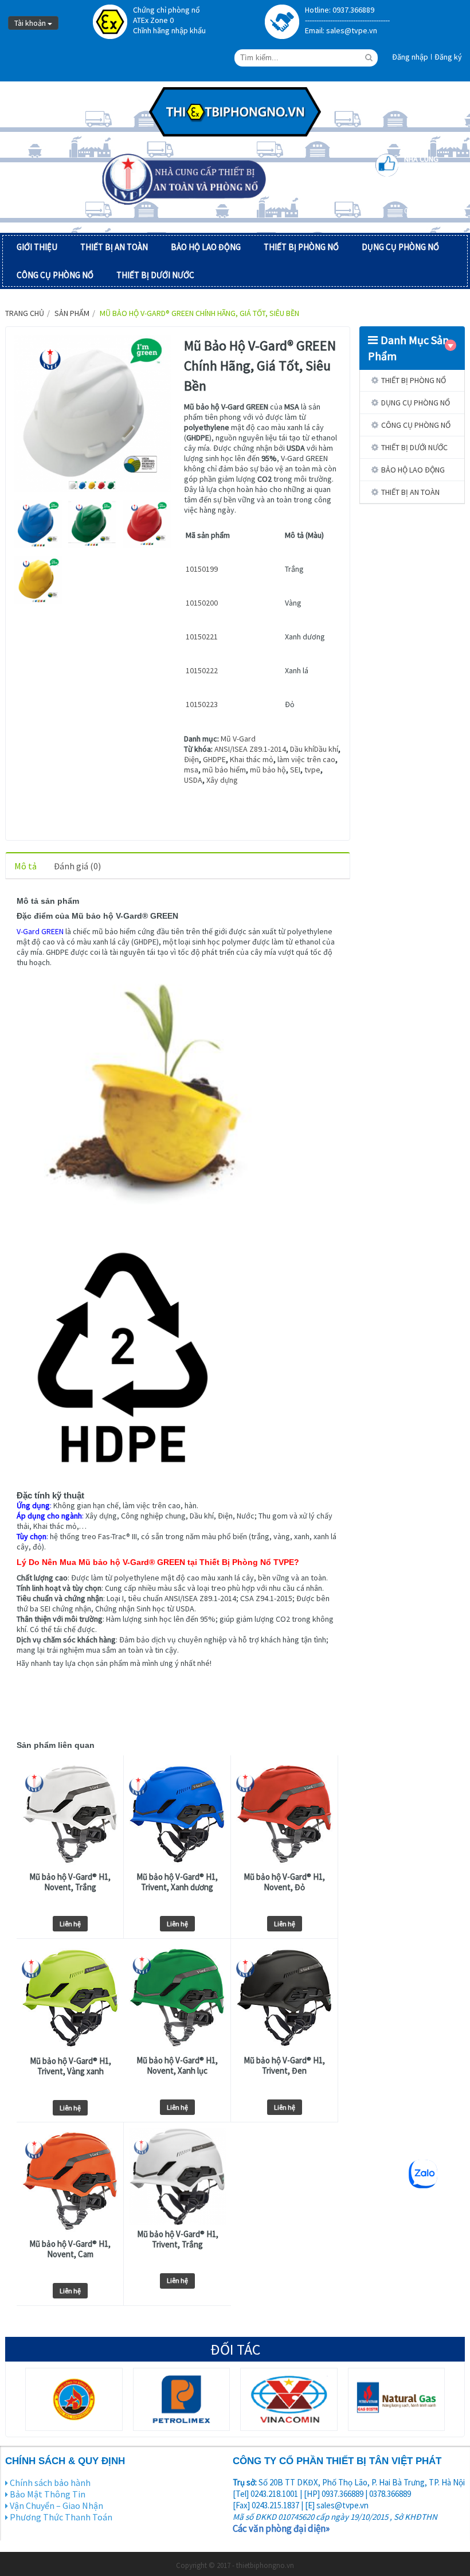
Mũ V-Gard (238, 739)
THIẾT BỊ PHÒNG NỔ (301, 247)
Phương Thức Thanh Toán (61, 2517)
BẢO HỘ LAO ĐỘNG (206, 247)
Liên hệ (70, 1924)
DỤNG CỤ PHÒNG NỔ (400, 247)
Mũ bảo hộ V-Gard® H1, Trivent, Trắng (178, 2239)
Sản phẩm (72, 313)
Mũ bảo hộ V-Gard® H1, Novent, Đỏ (284, 1882)
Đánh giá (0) (77, 866)
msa (191, 770)
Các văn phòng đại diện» (281, 2528)
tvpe (312, 770)
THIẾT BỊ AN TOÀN (114, 247)
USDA (193, 780)
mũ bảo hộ (268, 770)
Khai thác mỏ (252, 759)
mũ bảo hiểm (224, 770)
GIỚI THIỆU (37, 247)
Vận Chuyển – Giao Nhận (56, 2505)
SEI (295, 770)
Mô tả (26, 866)
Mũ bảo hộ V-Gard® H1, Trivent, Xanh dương (177, 1882)
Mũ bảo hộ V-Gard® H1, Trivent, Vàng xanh (70, 2066)
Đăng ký (448, 57)
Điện (191, 759)
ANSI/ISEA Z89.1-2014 (250, 749)
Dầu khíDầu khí (314, 749)
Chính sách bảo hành (50, 2483)
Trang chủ (25, 313)
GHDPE (214, 759)
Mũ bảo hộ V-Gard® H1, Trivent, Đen (284, 2066)
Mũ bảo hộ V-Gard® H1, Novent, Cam (70, 2249)
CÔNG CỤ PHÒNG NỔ (55, 275)
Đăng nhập (410, 57)
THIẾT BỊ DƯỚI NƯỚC (155, 275)
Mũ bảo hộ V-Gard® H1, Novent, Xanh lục (177, 2066)
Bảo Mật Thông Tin (48, 2494)
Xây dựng (222, 780)
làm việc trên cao (306, 759)
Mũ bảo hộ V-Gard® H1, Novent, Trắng (70, 1882)
